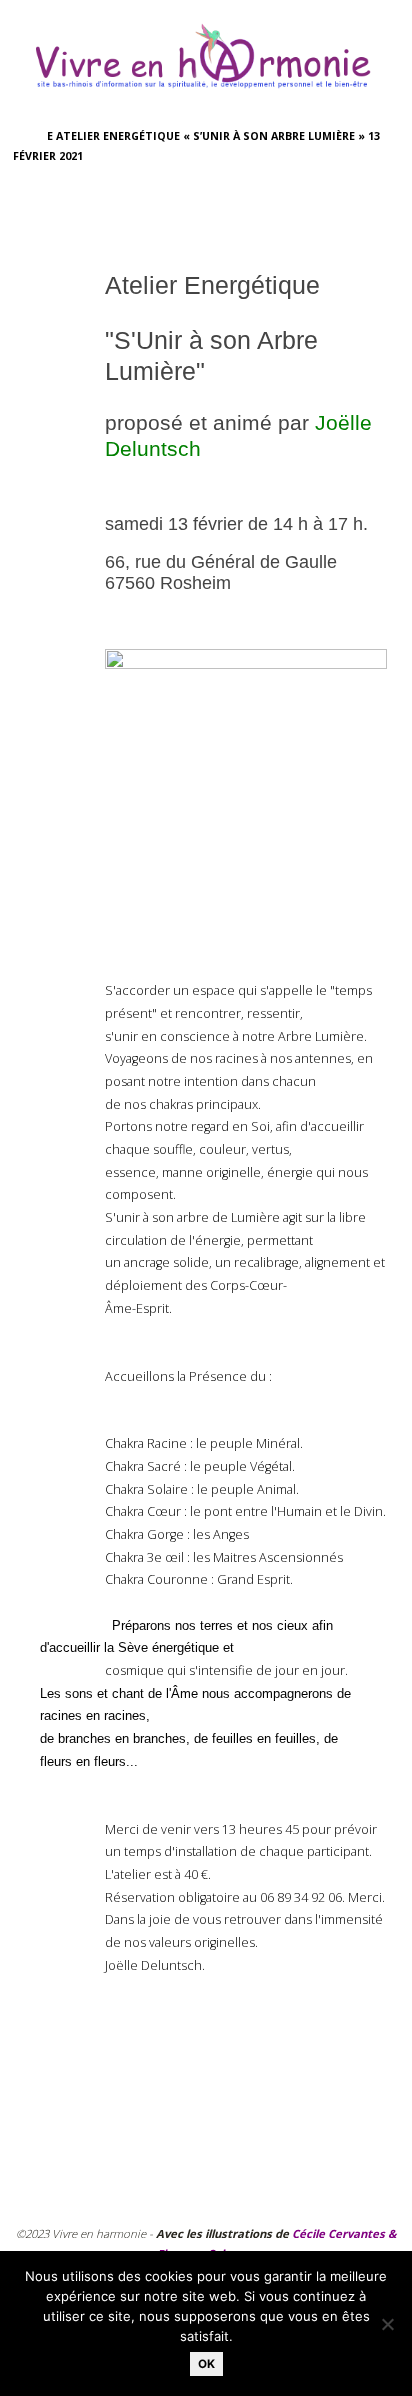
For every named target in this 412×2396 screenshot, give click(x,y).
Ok (206, 2364)
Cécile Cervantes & (344, 2233)
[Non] (387, 2324)
